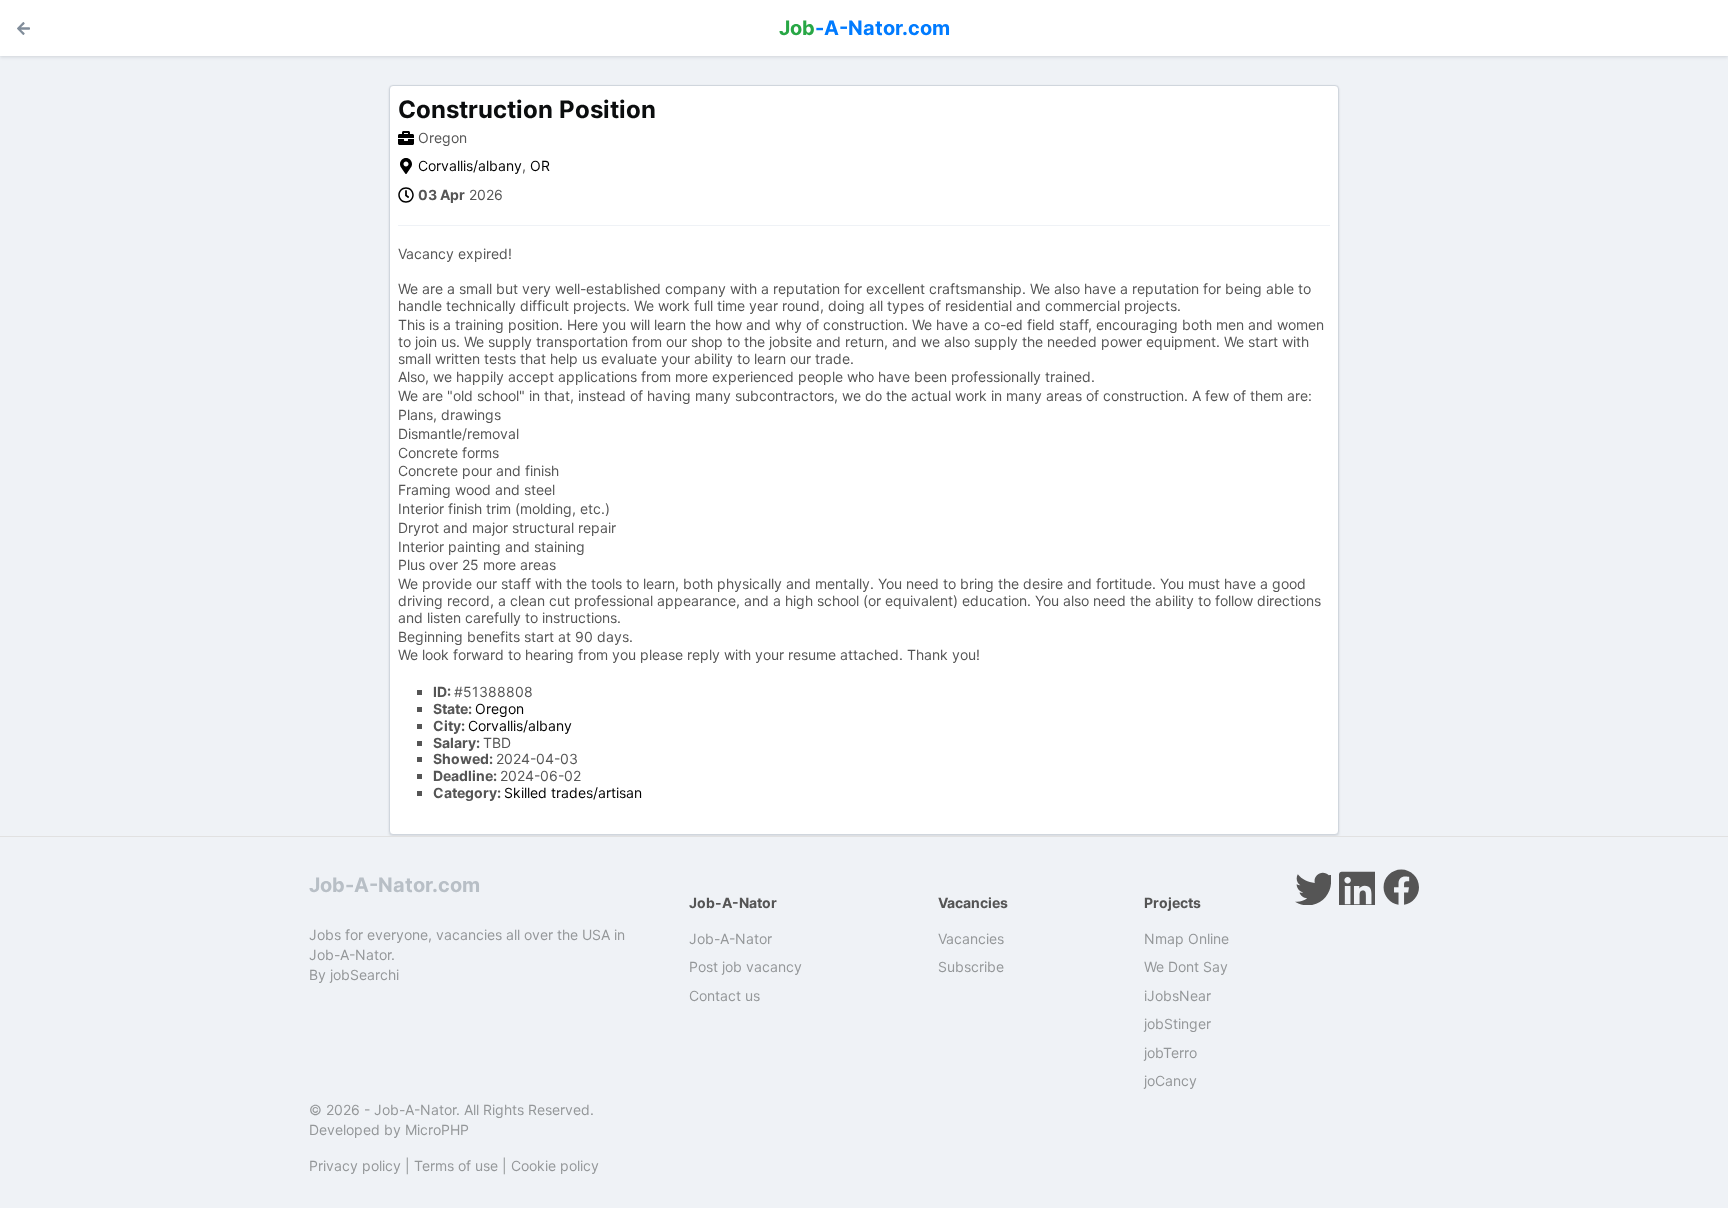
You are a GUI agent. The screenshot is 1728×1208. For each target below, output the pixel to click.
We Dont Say (1186, 966)
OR (540, 165)
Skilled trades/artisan (573, 792)
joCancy (1170, 1080)
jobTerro (1170, 1052)
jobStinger (1177, 1023)
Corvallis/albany (470, 165)
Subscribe (971, 966)
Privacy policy (355, 1165)
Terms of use (456, 1165)
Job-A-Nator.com (394, 885)
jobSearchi (364, 974)
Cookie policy (555, 1165)
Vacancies (971, 938)
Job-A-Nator (730, 938)
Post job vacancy (745, 966)
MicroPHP (437, 1129)
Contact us (724, 995)
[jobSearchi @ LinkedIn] (1357, 887)
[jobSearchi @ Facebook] (1401, 887)
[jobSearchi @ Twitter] (1313, 887)
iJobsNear (1177, 995)
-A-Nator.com (864, 28)
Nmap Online (1186, 938)
